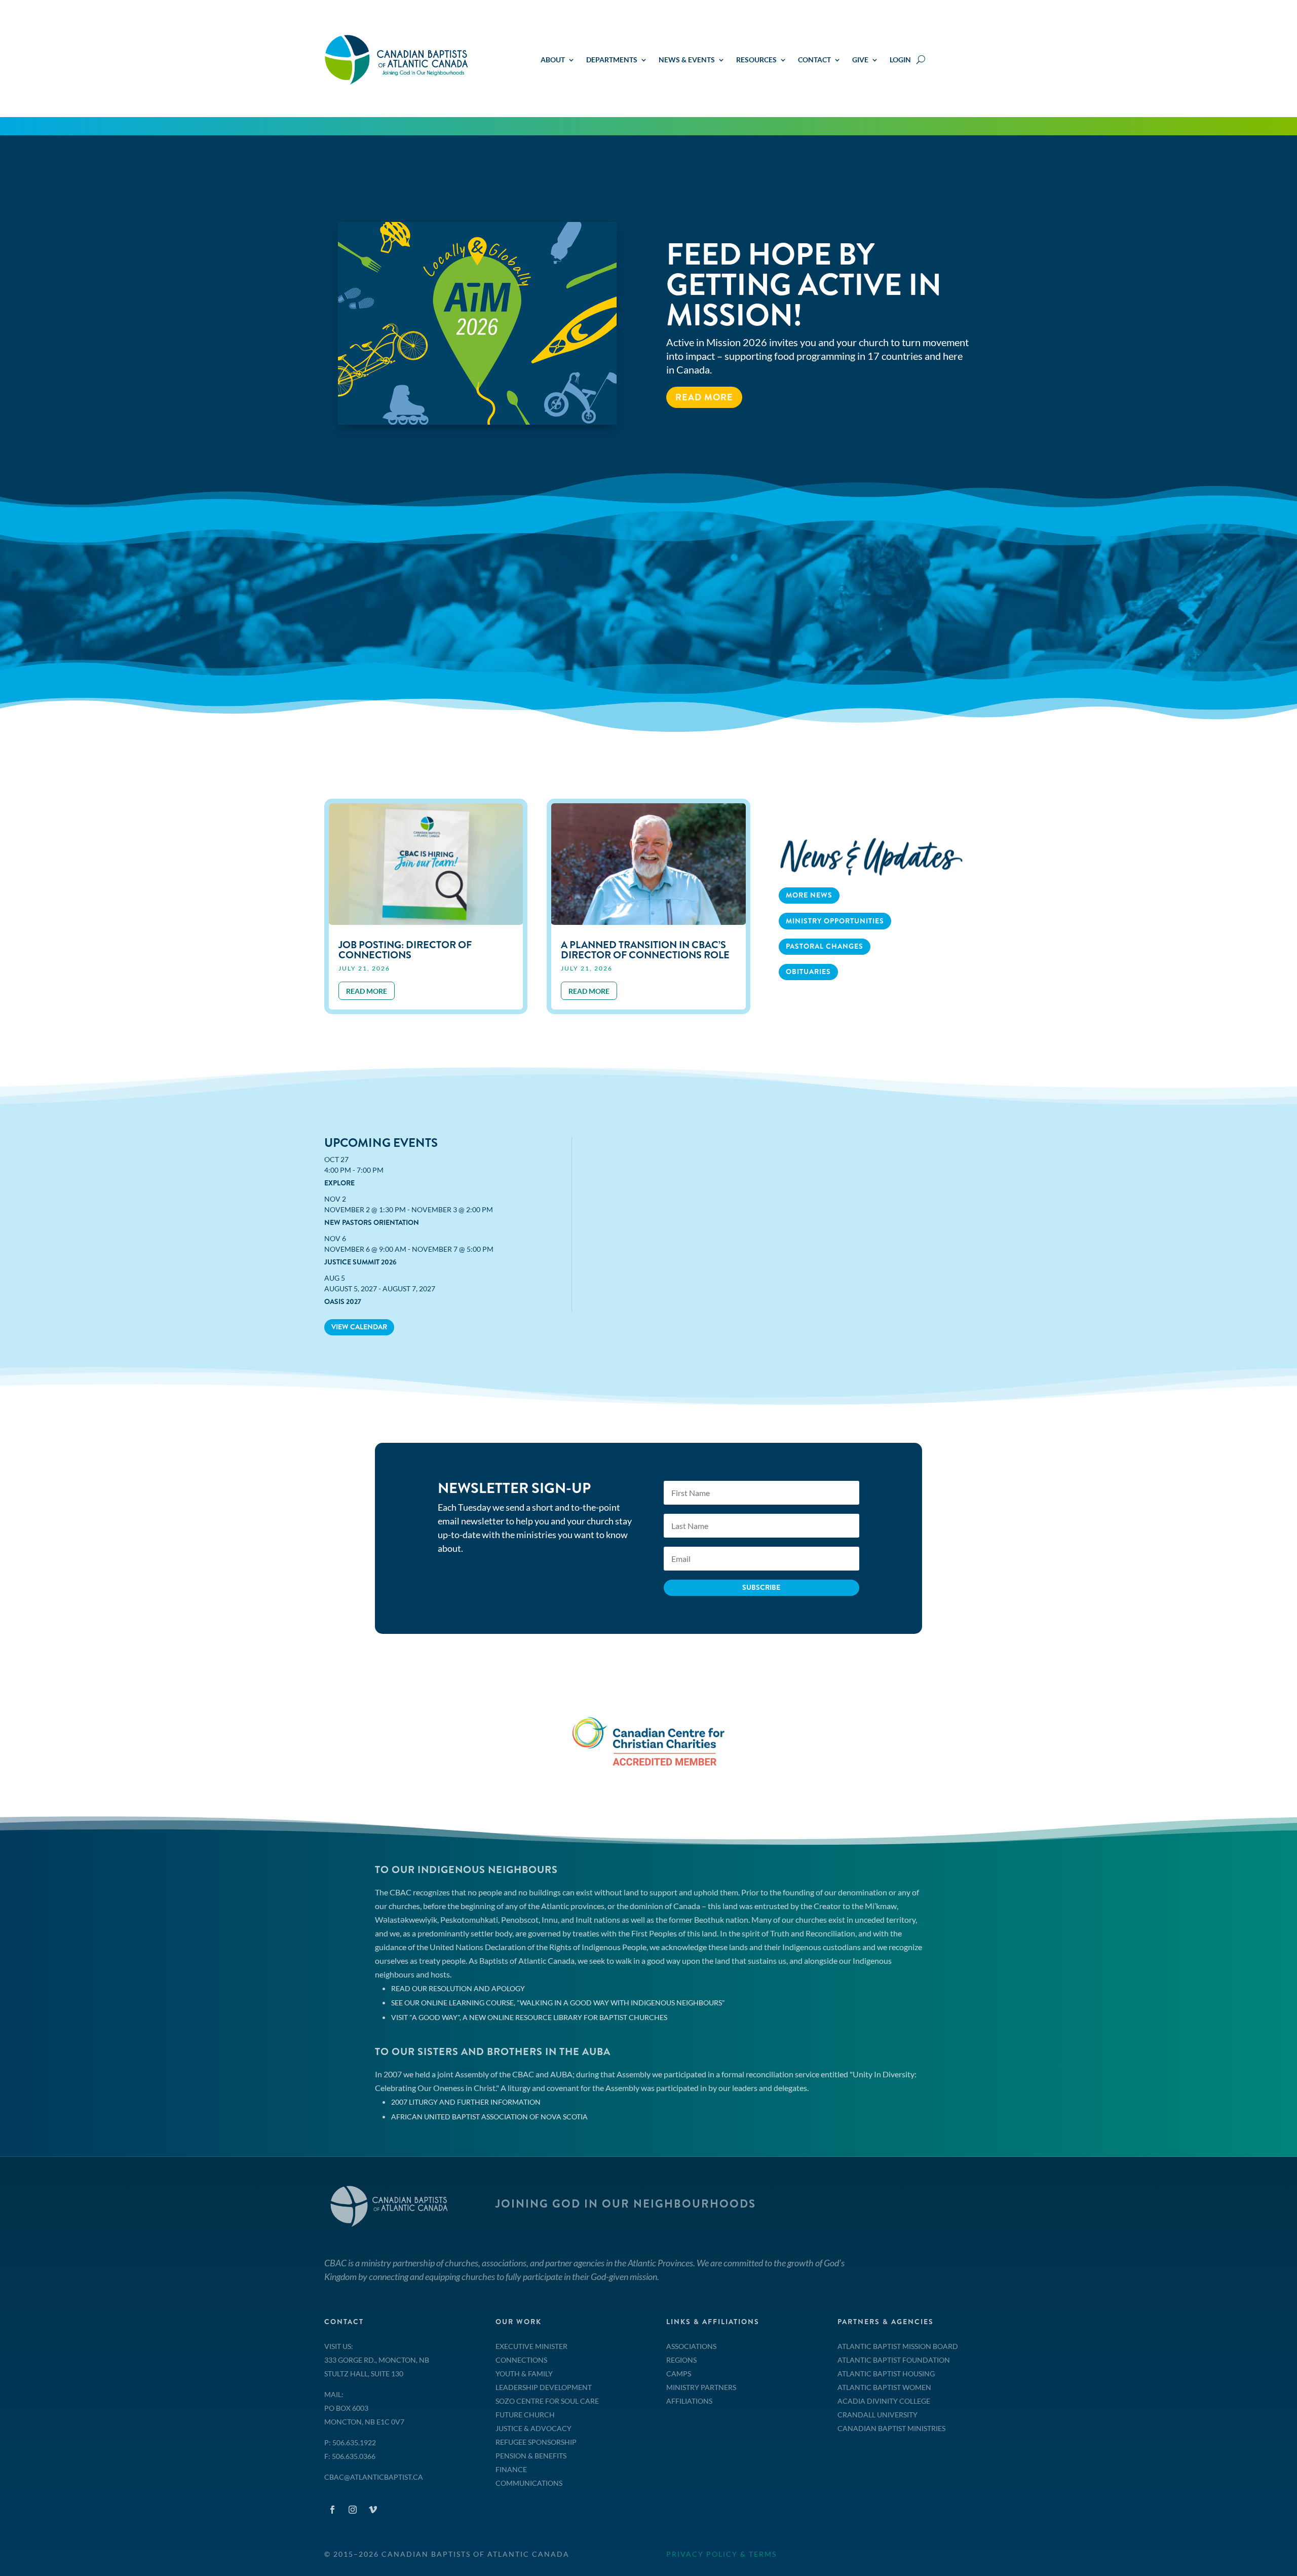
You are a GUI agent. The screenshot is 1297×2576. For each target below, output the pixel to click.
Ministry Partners (701, 2387)
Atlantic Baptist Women (884, 2387)
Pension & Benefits (531, 2456)
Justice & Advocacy (533, 2428)
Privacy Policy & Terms (721, 2554)
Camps (679, 2374)
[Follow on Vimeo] (373, 2510)
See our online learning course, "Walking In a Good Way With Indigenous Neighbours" (558, 2003)
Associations (691, 2346)
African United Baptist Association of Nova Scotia (489, 2117)
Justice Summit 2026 (360, 1262)
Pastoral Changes (825, 946)
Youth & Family (524, 2374)
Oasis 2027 (343, 1301)
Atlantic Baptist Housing (886, 2374)
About (553, 60)
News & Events (687, 60)
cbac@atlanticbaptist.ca (374, 2477)
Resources (756, 60)
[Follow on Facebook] (332, 2510)
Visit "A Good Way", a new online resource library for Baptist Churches (529, 2017)
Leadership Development (544, 2387)
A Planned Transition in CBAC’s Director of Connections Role (645, 950)
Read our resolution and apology (458, 1988)
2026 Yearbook (785, 315)
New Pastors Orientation (372, 1222)
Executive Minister (531, 2346)
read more (367, 991)
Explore (339, 1183)
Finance (511, 2469)
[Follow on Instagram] (353, 2510)
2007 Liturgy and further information (466, 2102)
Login (900, 60)
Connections (521, 2360)
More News (809, 895)
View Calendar (359, 1327)
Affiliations (689, 2401)
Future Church (525, 2415)
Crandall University (878, 2415)
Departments (612, 60)
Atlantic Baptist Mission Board (898, 2346)
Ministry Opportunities (835, 921)
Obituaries (808, 972)
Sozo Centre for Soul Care (547, 2401)
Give (860, 60)
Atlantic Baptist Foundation (894, 2360)
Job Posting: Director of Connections (405, 950)
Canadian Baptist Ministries (891, 2428)
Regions (681, 2360)
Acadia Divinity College (884, 2401)
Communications (529, 2483)
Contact (814, 60)
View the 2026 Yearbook (738, 383)
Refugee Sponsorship (536, 2442)
